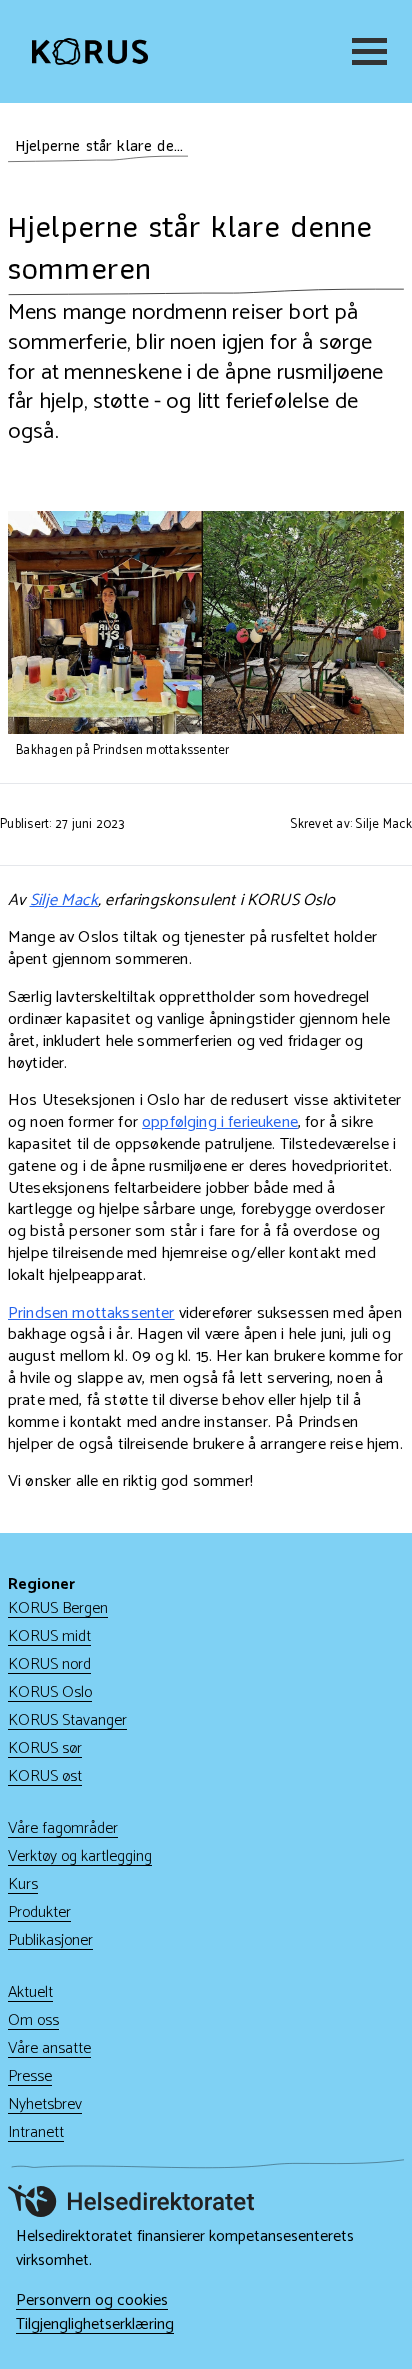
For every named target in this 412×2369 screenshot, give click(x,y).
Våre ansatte (49, 2048)
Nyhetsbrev (45, 2104)
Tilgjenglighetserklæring (95, 2325)
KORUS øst (45, 1776)
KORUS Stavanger (67, 1720)
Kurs (23, 1884)
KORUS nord (49, 1664)
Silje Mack (64, 900)
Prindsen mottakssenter (91, 1313)
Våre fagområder (63, 1828)
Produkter (39, 1912)
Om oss (33, 2020)
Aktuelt (30, 1992)
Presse (30, 2076)
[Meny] (366, 51)
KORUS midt (49, 1636)
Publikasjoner (50, 1940)
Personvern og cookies (92, 2301)
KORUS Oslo (50, 1692)
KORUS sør (45, 1748)
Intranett (36, 2132)
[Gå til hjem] (90, 51)
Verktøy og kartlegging (80, 1856)
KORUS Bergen (58, 1608)
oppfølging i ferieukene (220, 1122)
